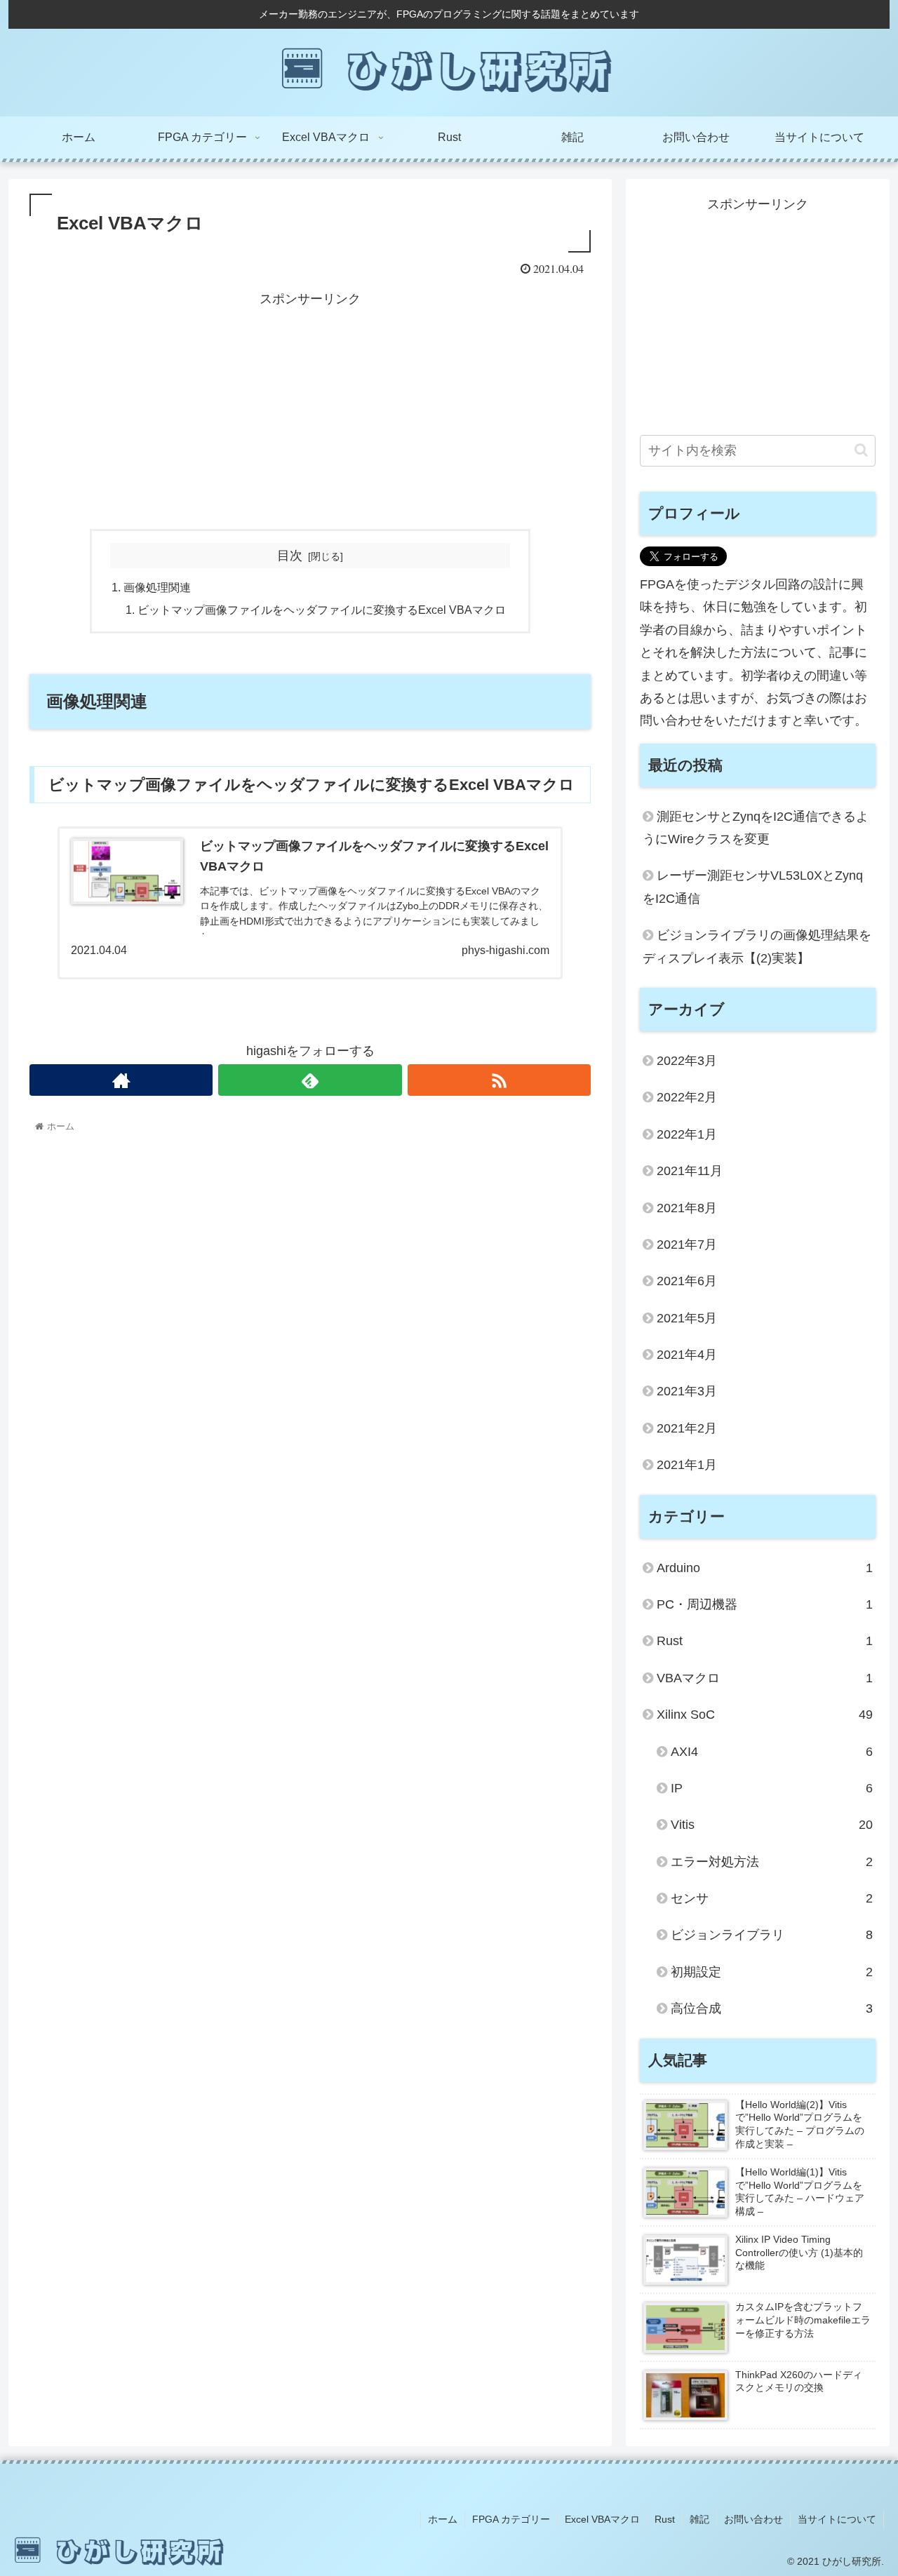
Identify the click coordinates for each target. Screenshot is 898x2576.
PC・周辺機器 (765, 1604)
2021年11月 (690, 1171)
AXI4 (772, 1752)
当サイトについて (837, 2519)
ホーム (443, 2519)
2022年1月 (687, 1134)
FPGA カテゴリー (511, 2519)
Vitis (772, 1825)
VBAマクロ (765, 1678)
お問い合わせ (753, 2519)
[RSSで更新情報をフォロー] (499, 1080)
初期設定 (772, 1972)
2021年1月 (687, 1465)
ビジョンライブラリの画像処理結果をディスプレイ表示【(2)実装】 (757, 946)
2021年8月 (687, 1208)
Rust (765, 1641)
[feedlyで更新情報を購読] (310, 1080)
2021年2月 (687, 1428)
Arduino (765, 1568)
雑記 (699, 2519)
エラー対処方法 (772, 1862)
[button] (861, 450)
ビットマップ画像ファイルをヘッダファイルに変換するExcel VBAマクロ (322, 610)
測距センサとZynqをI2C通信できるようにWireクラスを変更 (756, 828)
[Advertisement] (310, 408)
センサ (772, 1898)
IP (772, 1788)
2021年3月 (687, 1391)
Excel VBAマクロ (602, 2519)
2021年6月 (687, 1281)
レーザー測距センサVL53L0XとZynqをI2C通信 (753, 887)
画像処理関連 (157, 587)
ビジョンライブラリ (772, 1935)
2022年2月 (687, 1097)
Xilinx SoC (765, 1715)
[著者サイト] (121, 1080)
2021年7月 (687, 1245)
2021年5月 (687, 1318)
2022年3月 (687, 1061)
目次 (290, 556)
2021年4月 (687, 1355)
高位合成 (772, 2008)
